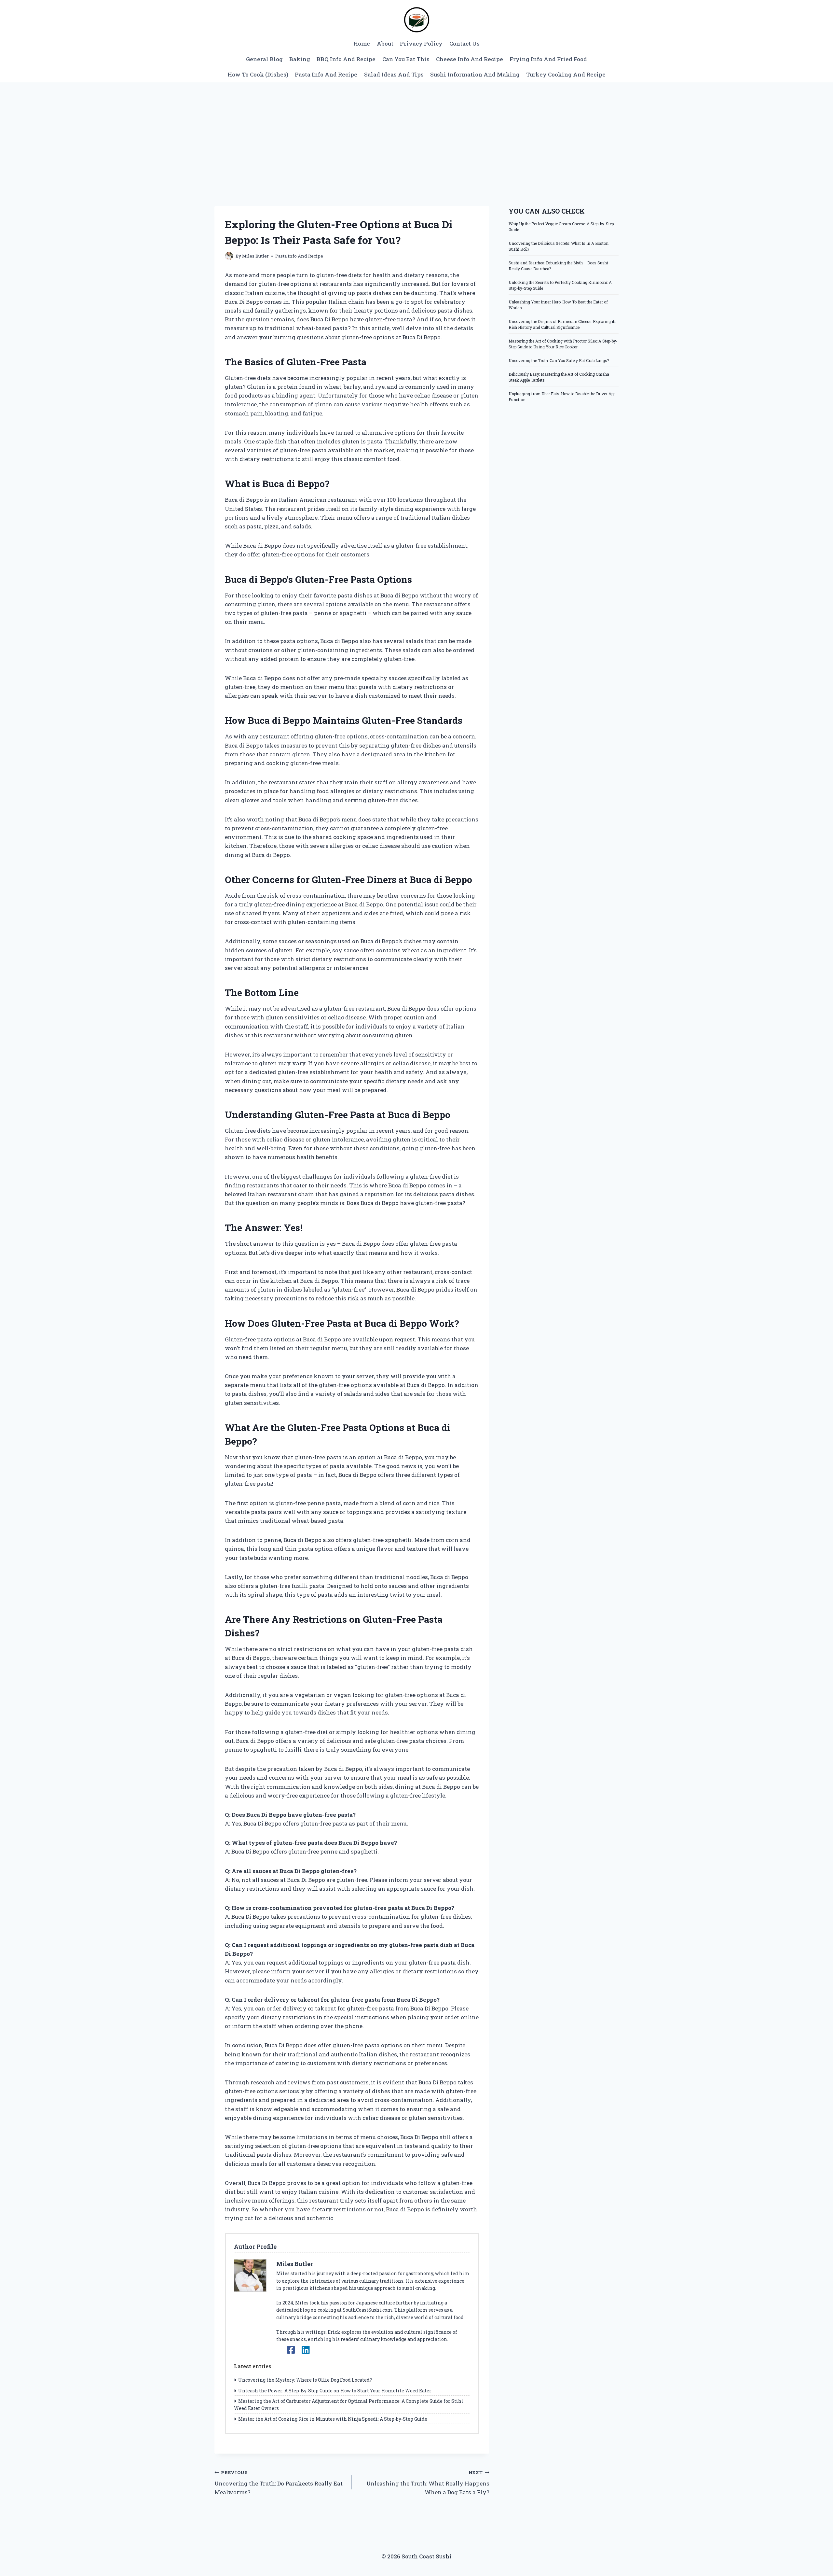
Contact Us (464, 43)
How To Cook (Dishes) (258, 74)
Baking (300, 59)
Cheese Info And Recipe (470, 59)
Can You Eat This (406, 59)
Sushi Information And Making (475, 74)
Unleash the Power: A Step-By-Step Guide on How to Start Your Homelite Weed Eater (335, 2391)
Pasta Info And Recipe (326, 74)
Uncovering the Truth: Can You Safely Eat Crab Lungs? (559, 360)
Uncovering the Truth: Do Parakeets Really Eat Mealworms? (279, 2483)
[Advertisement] (416, 131)
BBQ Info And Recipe (346, 59)
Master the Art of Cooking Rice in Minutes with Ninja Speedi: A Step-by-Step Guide (333, 2419)
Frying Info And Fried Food (548, 59)
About (385, 43)
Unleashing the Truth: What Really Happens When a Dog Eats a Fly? (428, 2483)
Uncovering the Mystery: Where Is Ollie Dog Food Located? (305, 2380)
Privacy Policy (421, 43)
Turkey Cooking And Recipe (566, 74)
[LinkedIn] (306, 2350)
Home (362, 43)
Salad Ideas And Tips (394, 74)
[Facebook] (291, 2350)
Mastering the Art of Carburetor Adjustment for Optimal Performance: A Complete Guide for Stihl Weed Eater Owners (349, 2405)
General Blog (264, 59)
